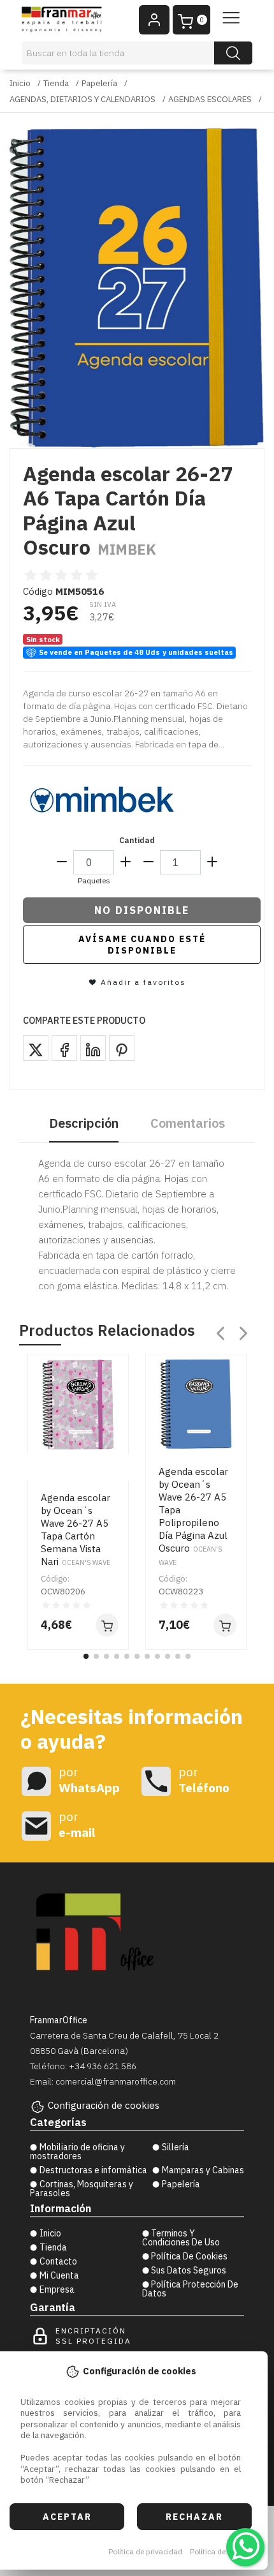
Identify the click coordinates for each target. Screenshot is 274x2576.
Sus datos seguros (189, 2270)
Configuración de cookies (104, 2105)
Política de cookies (222, 2551)
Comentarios (188, 1123)
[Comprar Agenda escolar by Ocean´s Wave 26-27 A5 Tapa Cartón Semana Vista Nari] (107, 1625)
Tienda (56, 83)
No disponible (142, 910)
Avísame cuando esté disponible (142, 945)
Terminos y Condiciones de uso (181, 2238)
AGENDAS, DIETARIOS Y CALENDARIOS (83, 99)
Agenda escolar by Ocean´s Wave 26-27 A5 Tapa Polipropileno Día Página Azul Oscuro (193, 1516)
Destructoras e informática (93, 2170)
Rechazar (194, 2517)
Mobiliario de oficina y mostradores (77, 2152)
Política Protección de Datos (191, 2289)
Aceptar (67, 2517)
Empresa (57, 2289)
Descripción (84, 1123)
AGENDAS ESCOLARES (210, 99)
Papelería (99, 83)
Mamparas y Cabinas (203, 2170)
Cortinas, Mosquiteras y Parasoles (82, 2189)
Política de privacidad (145, 2551)
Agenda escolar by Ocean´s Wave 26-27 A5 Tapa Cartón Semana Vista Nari (76, 1530)
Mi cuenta (59, 2275)
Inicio (20, 83)
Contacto (58, 2261)
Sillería (176, 2147)
